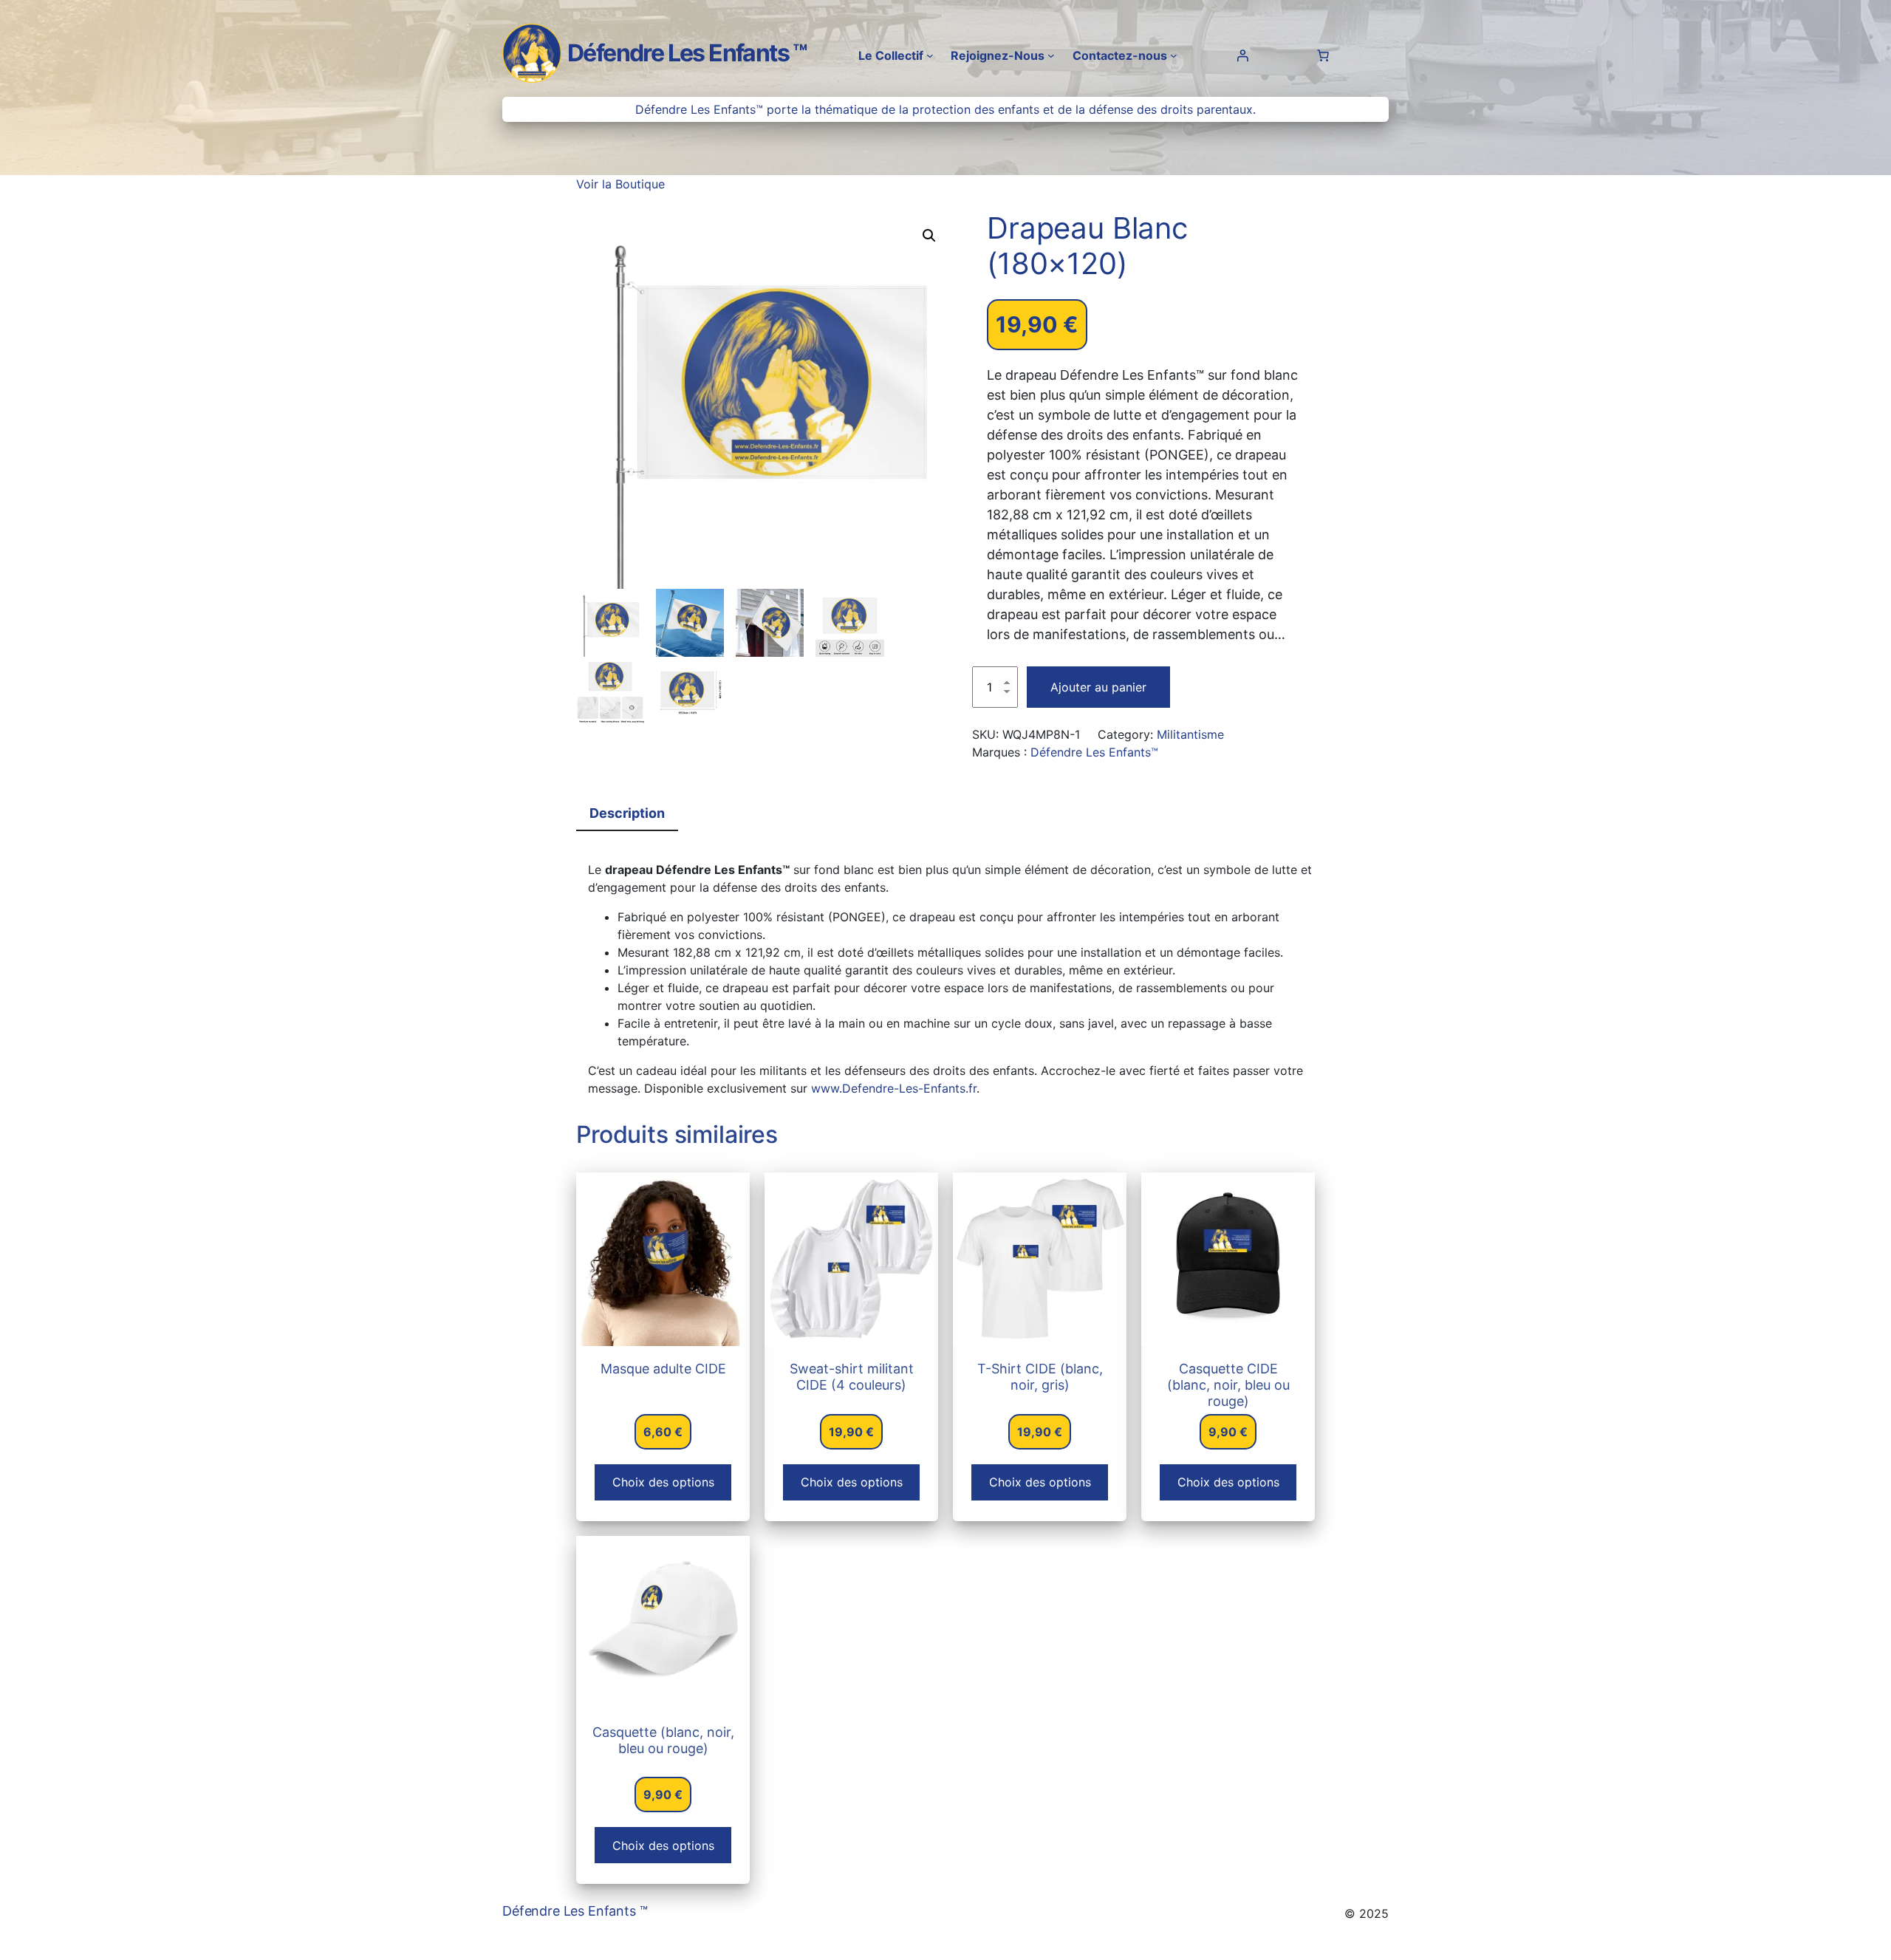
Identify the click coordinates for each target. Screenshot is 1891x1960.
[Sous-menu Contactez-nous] (1174, 55)
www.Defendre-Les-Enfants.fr (894, 1088)
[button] (929, 236)
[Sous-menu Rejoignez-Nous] (1051, 55)
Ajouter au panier (1098, 687)
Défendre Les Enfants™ (1094, 752)
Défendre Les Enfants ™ (687, 53)
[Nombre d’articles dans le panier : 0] (1323, 55)
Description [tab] (627, 813)
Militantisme (1190, 734)
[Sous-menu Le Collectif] (930, 55)
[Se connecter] (1242, 55)
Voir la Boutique (620, 184)
